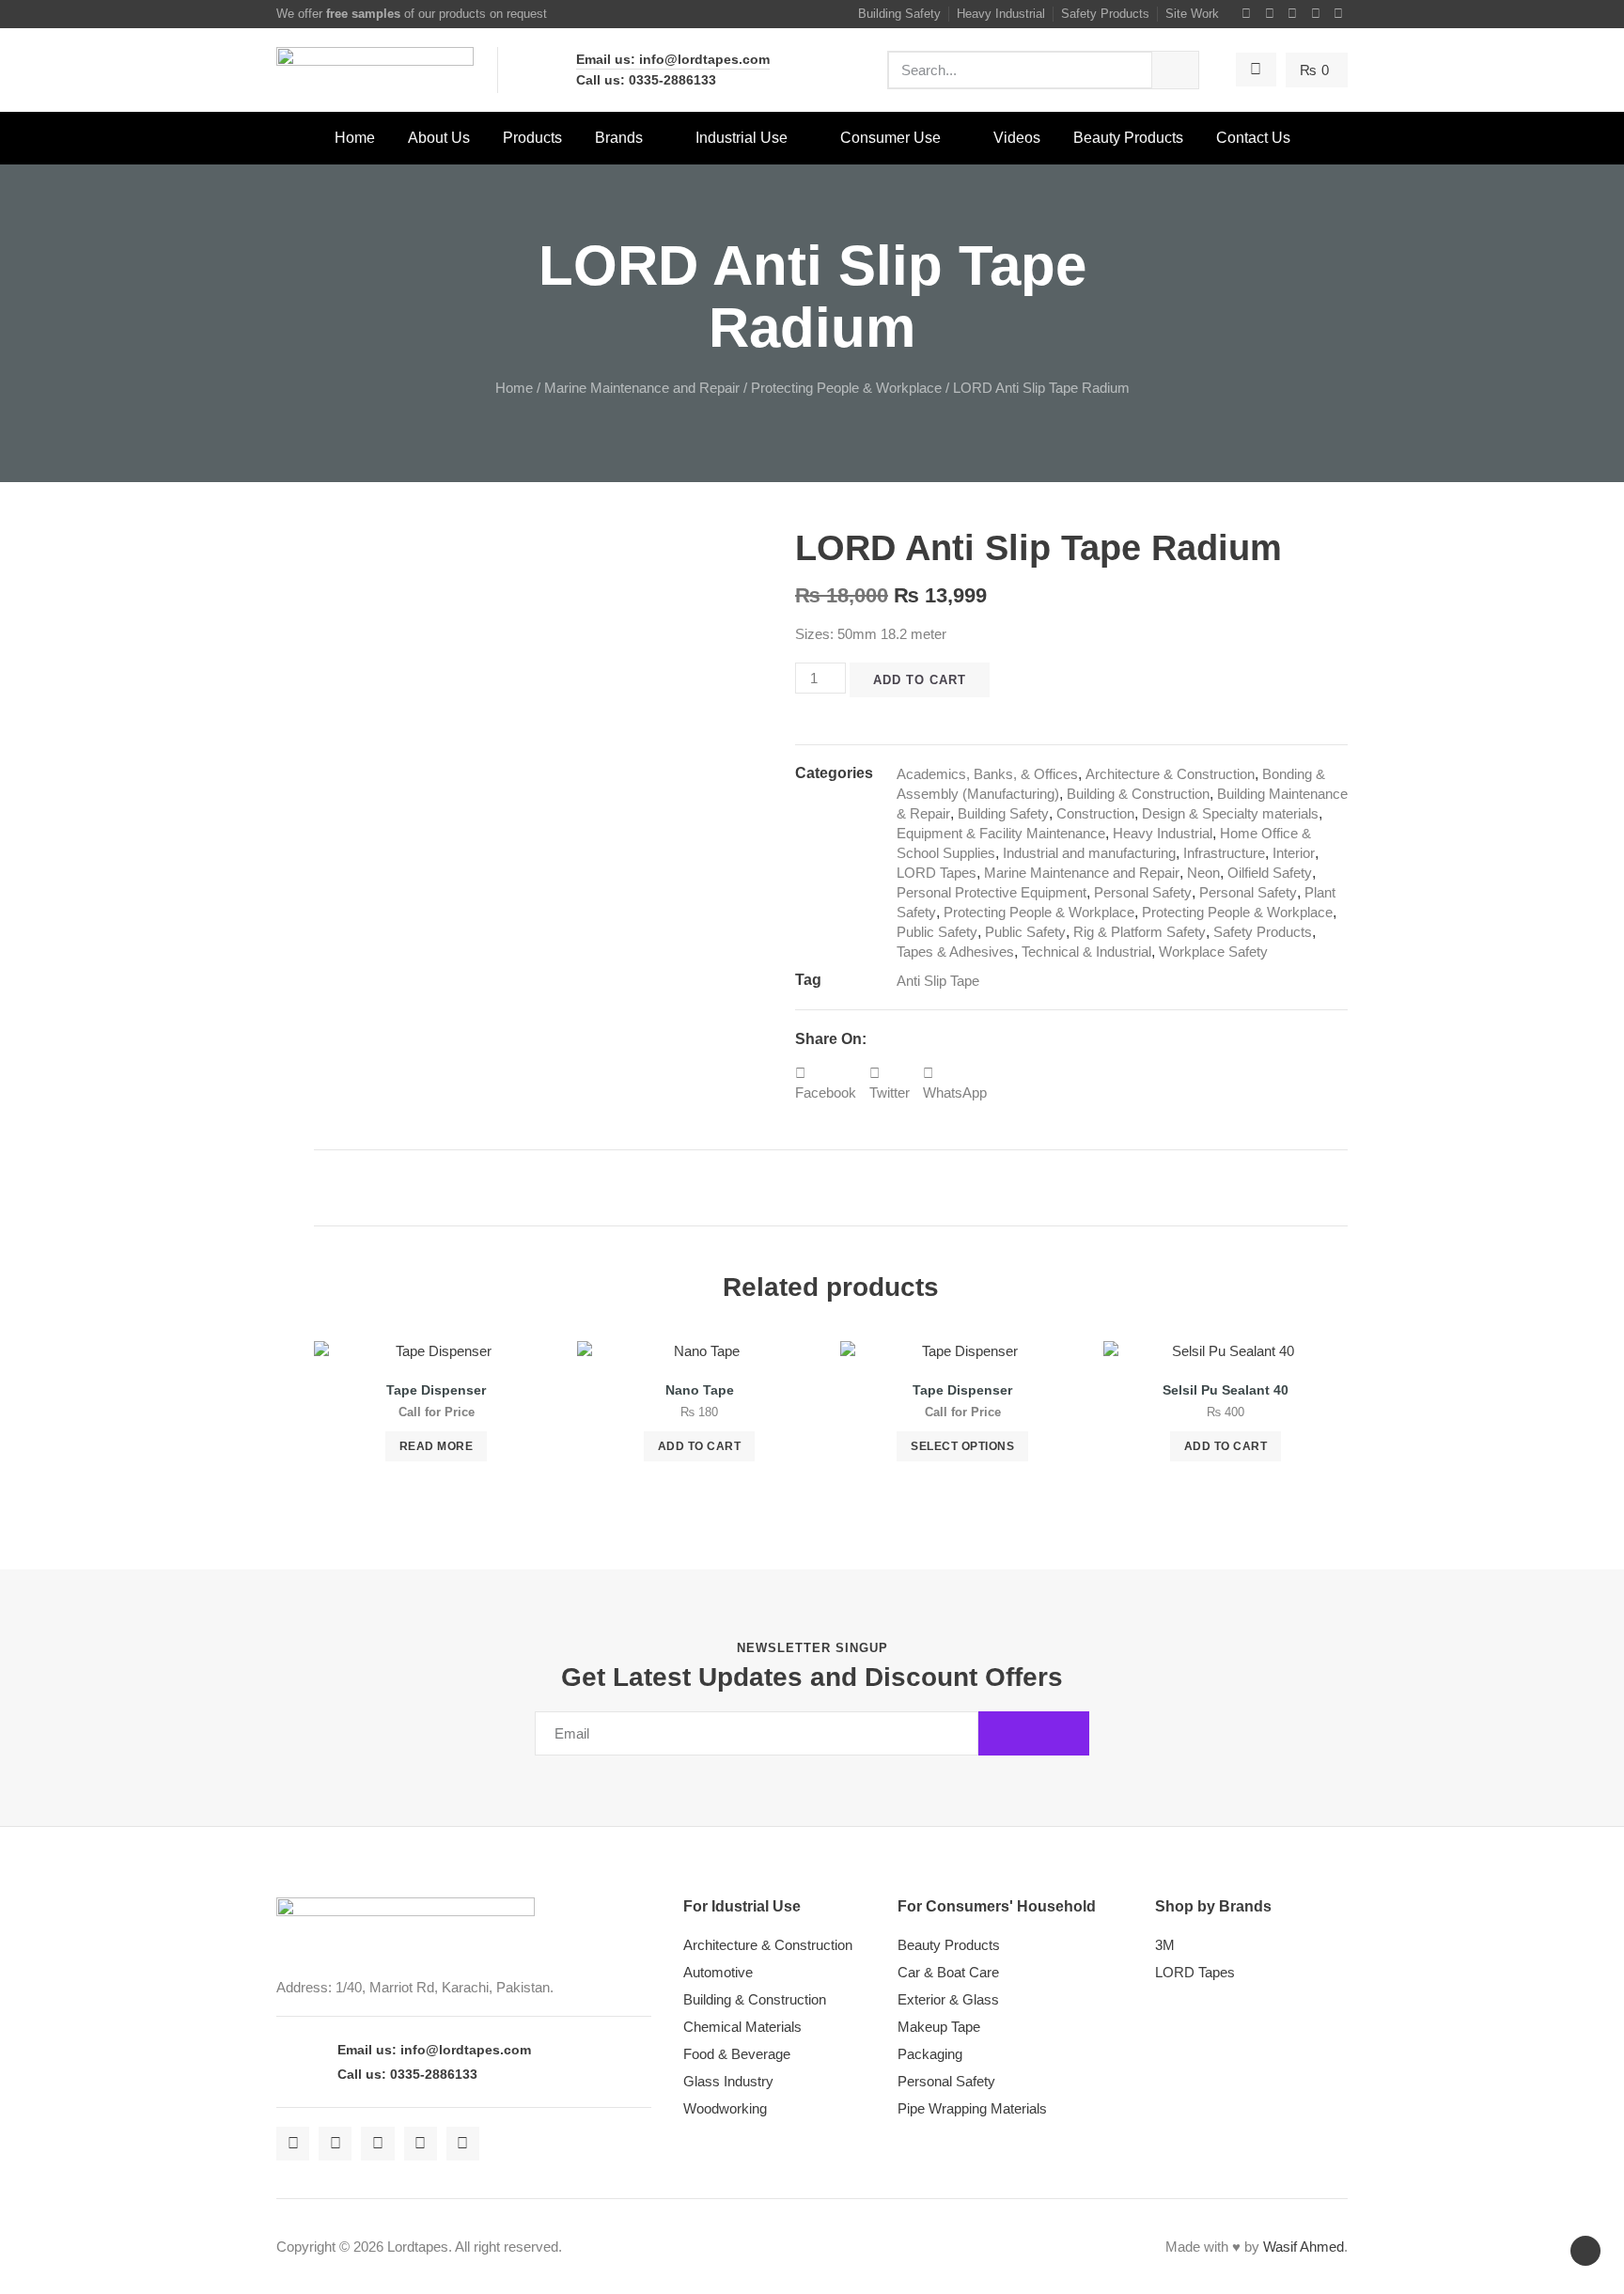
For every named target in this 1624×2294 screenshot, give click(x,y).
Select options (962, 1446)
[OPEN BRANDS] (655, 138)
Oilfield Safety (1270, 873)
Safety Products (1263, 932)
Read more (437, 1446)
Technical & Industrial (1086, 952)
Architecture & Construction (1170, 774)
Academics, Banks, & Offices (987, 774)
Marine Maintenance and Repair (642, 388)
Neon (1203, 873)
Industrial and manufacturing (1089, 853)
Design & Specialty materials (1230, 813)
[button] (826, 1083)
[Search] (1175, 70)
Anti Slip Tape (938, 981)
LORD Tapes (937, 873)
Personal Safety (1143, 892)
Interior (1294, 853)
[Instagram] (1293, 14)
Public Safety (937, 932)
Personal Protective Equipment (992, 892)
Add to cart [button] (700, 1446)
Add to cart (920, 680)
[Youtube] (1316, 14)
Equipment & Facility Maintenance (1001, 833)
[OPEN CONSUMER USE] (953, 138)
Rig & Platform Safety (1140, 932)
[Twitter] (1270, 14)
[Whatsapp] (1339, 14)
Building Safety (1003, 813)
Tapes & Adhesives (955, 952)
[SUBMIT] (1034, 1733)
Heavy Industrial (1163, 833)
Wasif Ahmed (1304, 2247)
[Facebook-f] (1247, 14)
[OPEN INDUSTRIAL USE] (800, 138)
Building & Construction (1138, 794)
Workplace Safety (1213, 952)
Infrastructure (1224, 853)
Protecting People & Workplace (846, 388)
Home (514, 388)
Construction (1095, 813)
